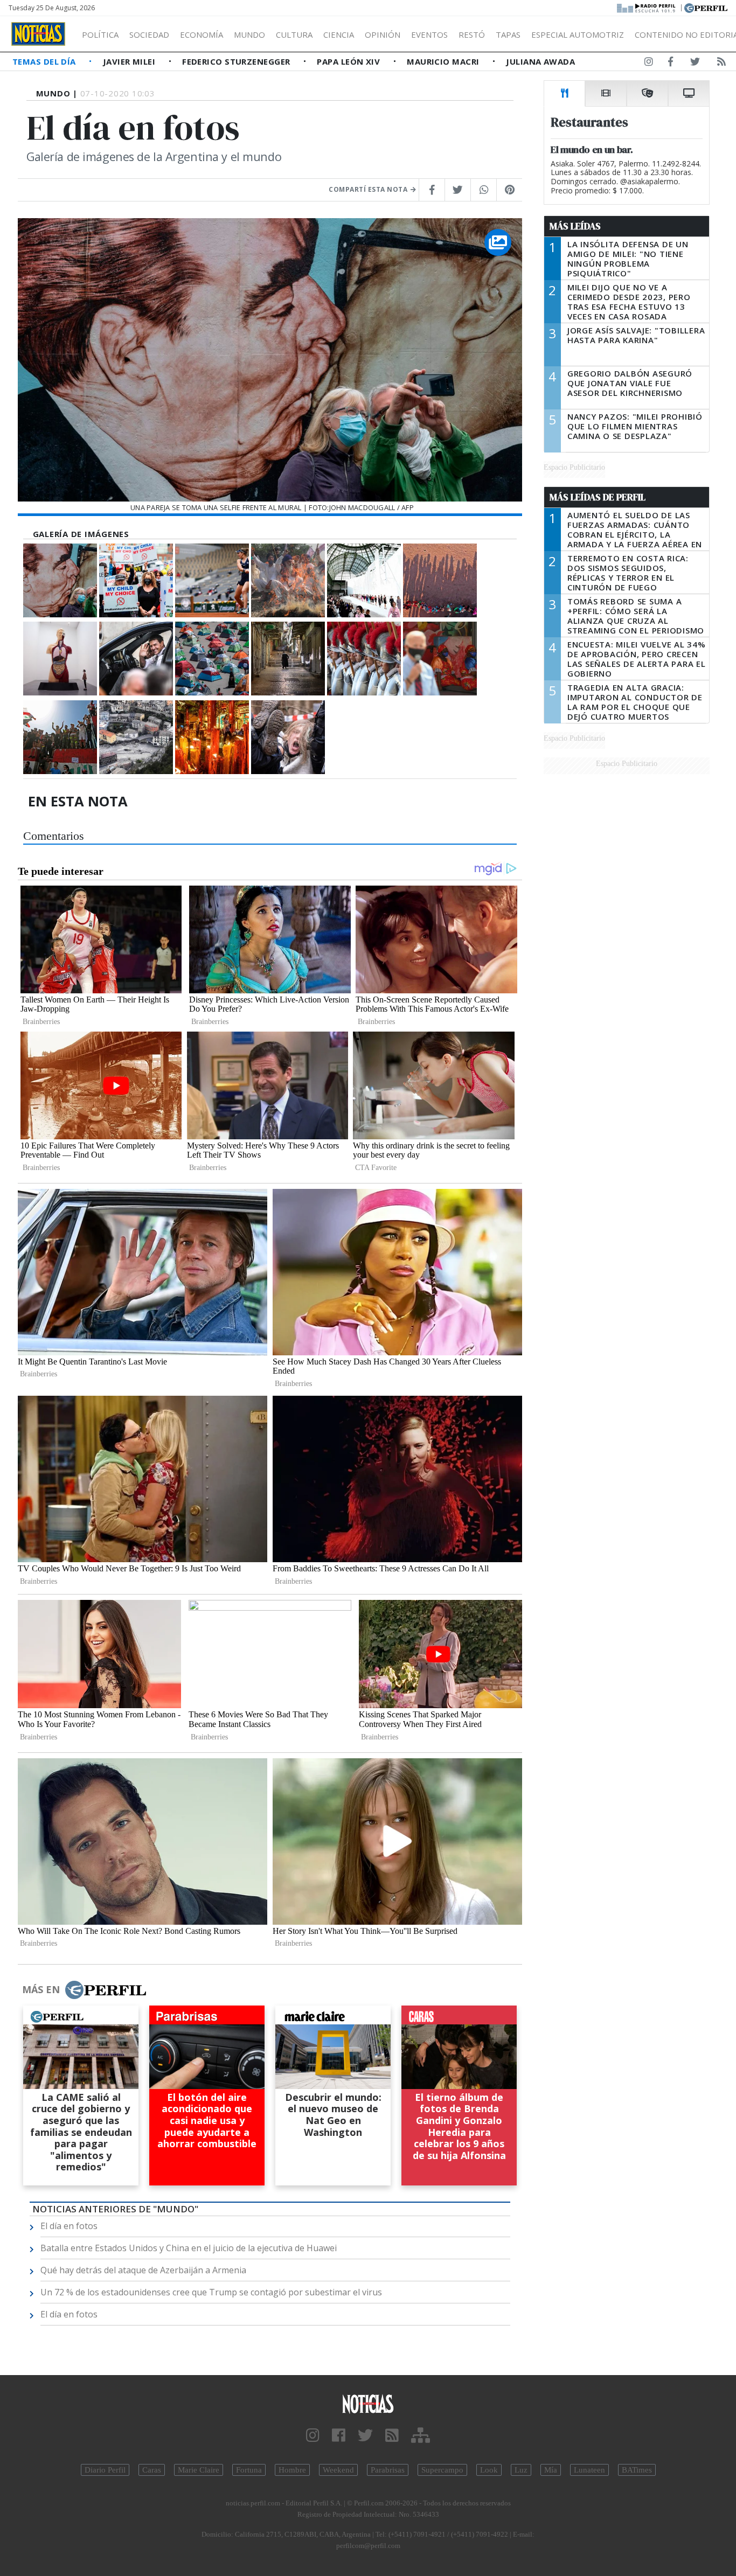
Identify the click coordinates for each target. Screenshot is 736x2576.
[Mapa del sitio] (421, 2436)
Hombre (292, 2470)
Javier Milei (130, 61)
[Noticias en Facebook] (671, 64)
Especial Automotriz (578, 34)
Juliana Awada (540, 61)
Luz (521, 2470)
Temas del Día (45, 61)
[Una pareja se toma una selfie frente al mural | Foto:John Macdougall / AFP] (60, 580)
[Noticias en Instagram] (649, 64)
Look (489, 2470)
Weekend (338, 2470)
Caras (152, 2470)
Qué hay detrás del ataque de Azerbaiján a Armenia (143, 2270)
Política (100, 34)
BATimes (637, 2470)
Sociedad (149, 34)
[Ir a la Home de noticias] (368, 2403)
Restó (472, 34)
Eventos (429, 34)
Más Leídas (575, 226)
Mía (551, 2470)
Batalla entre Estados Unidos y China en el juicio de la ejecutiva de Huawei (189, 2248)
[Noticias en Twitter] (695, 64)
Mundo (249, 34)
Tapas (508, 34)
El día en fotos (69, 2226)
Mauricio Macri (444, 61)
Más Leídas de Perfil (598, 497)
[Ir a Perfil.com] (706, 7)
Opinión (383, 34)
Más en (41, 1989)
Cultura (294, 34)
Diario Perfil (105, 2470)
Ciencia (339, 34)
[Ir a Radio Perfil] (647, 7)
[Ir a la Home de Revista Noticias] (38, 34)
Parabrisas (388, 2470)
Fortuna (249, 2470)
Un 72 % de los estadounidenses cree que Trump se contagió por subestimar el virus (211, 2292)
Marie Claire (199, 2470)
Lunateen (589, 2470)
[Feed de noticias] (721, 64)
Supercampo (442, 2470)
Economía (202, 34)
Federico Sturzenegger (237, 61)
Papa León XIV (349, 61)
